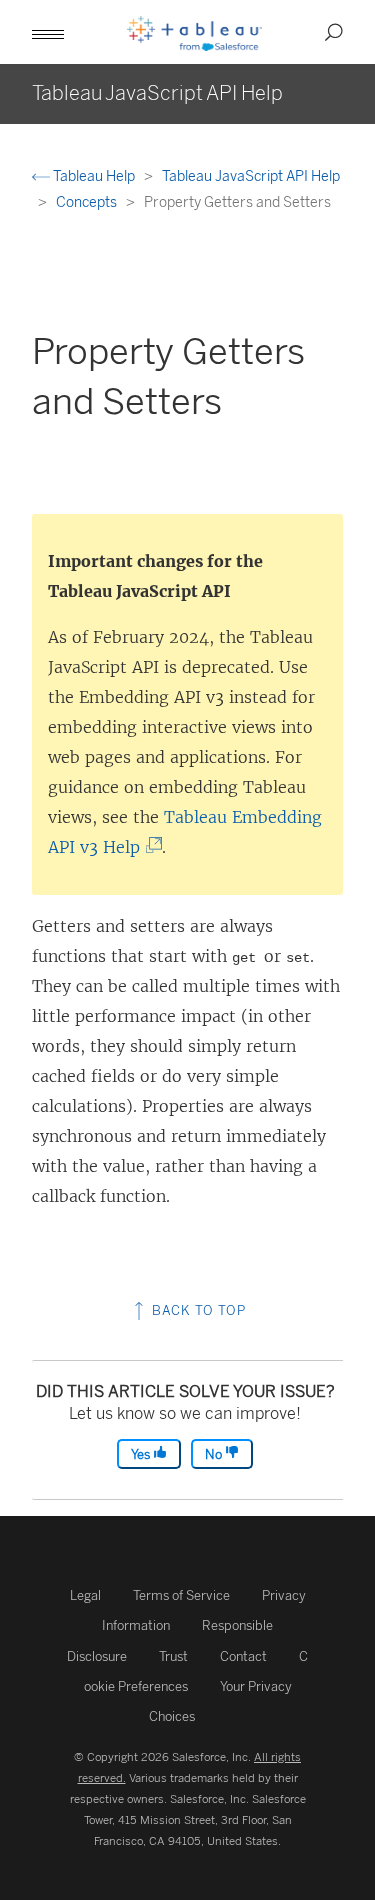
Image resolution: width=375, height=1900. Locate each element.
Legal (85, 1595)
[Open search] (334, 32)
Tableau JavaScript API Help (251, 176)
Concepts (88, 202)
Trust (173, 1656)
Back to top (197, 1310)
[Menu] (48, 32)
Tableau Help (94, 176)
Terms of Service (181, 1595)
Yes (142, 1454)
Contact (243, 1656)
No (215, 1454)
